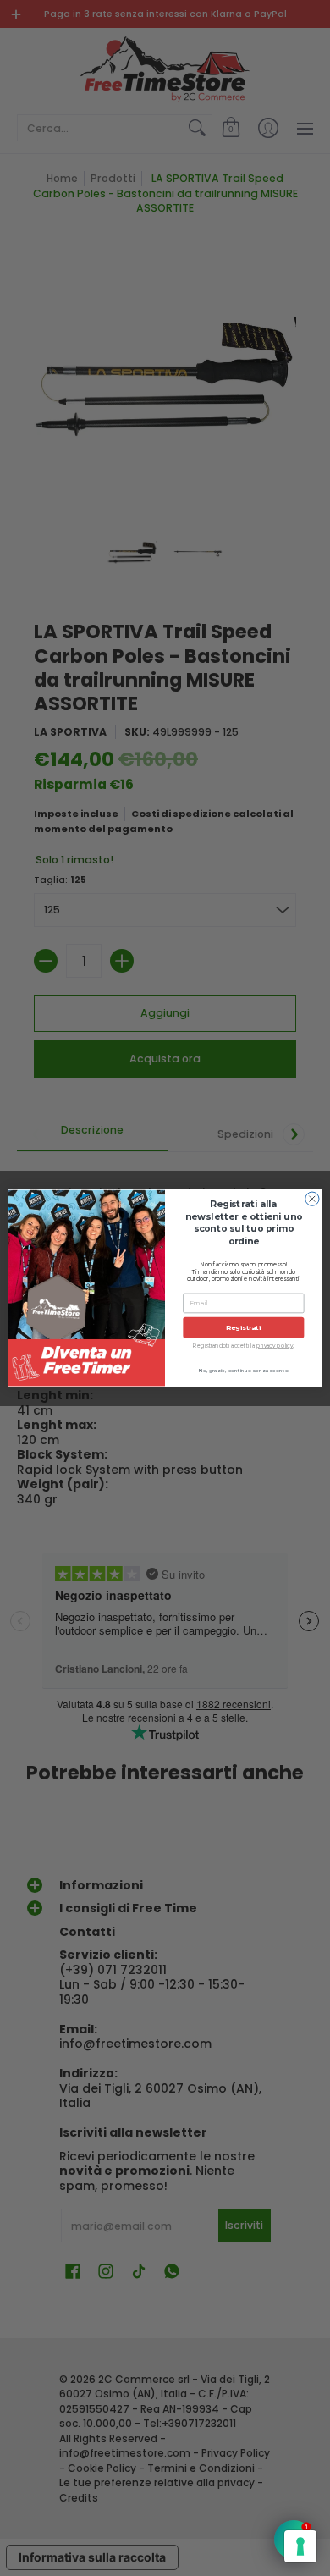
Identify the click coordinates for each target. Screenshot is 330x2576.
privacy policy (275, 1345)
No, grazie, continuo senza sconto (244, 1370)
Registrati (243, 1327)
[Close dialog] (312, 1199)
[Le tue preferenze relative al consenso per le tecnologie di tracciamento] (300, 2546)
